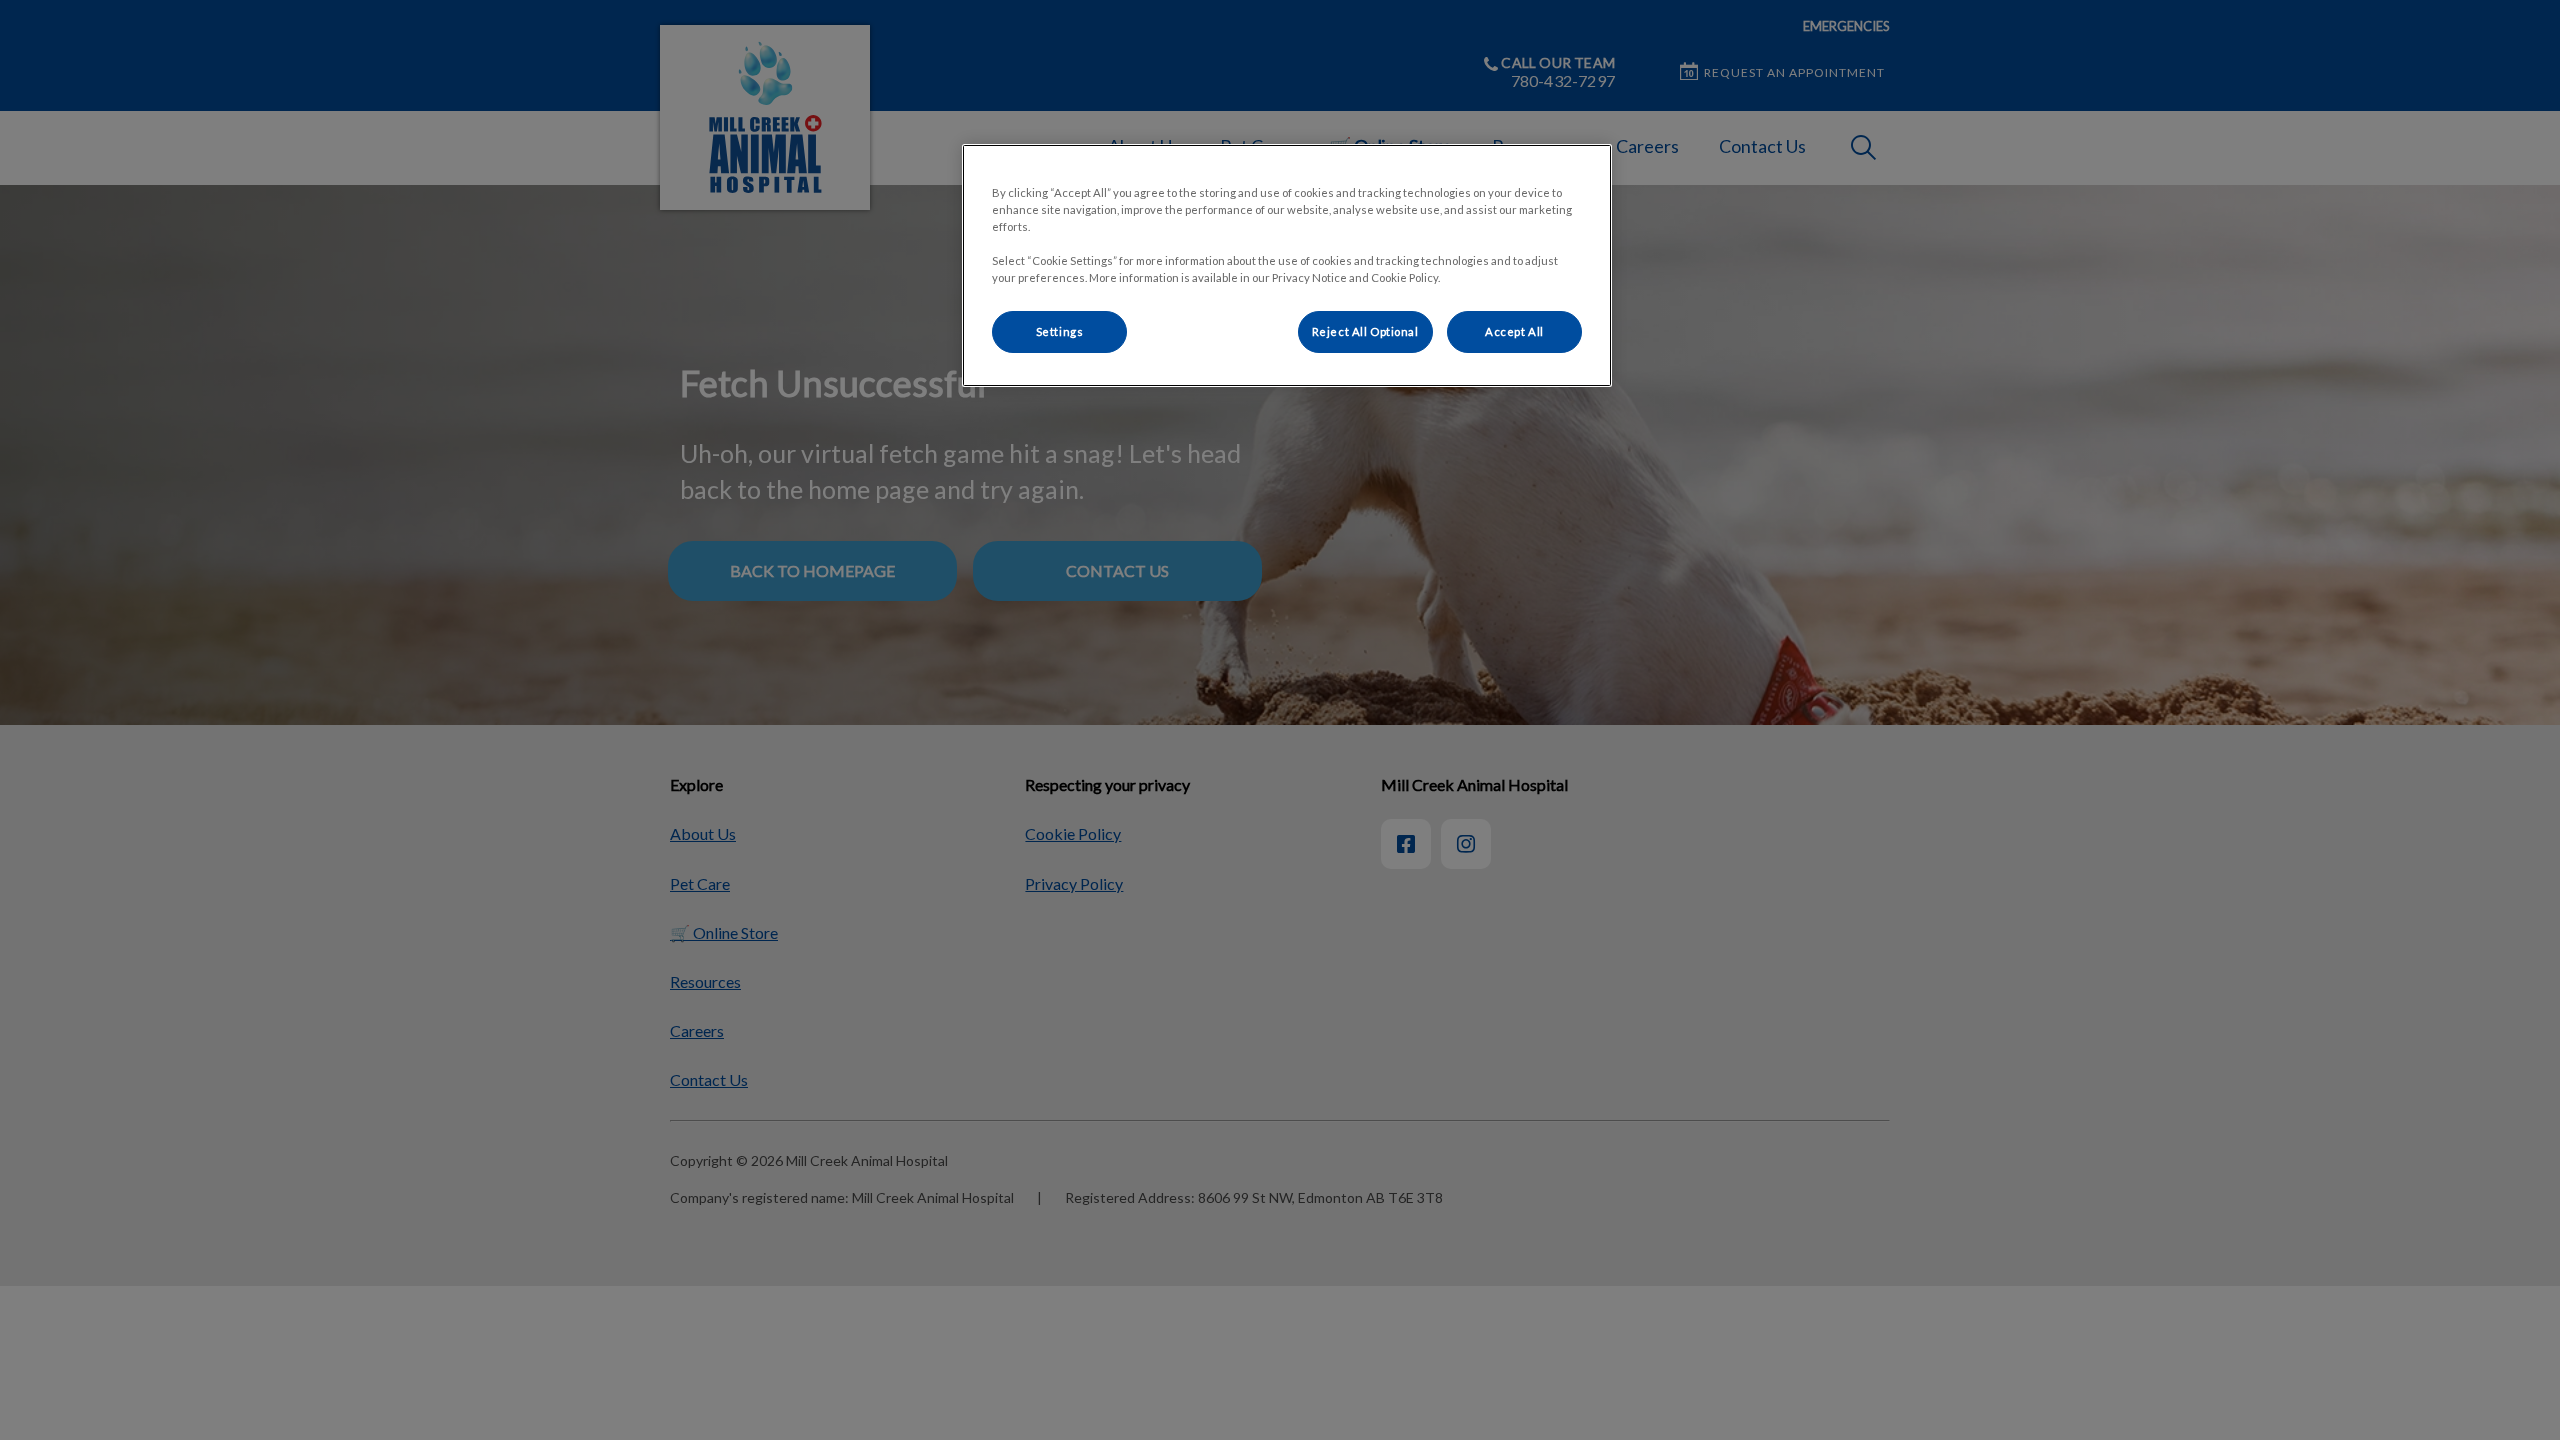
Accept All (1514, 331)
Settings (1060, 331)
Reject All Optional (1365, 331)
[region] (1287, 265)
